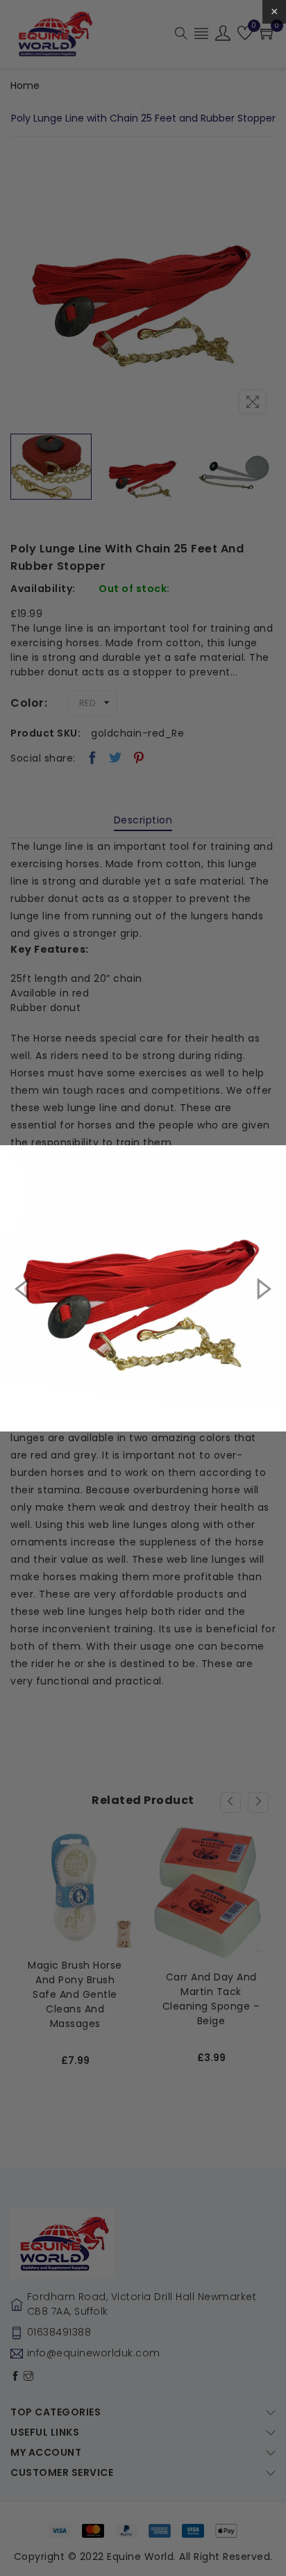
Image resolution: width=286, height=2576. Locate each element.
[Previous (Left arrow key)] (24, 1288)
